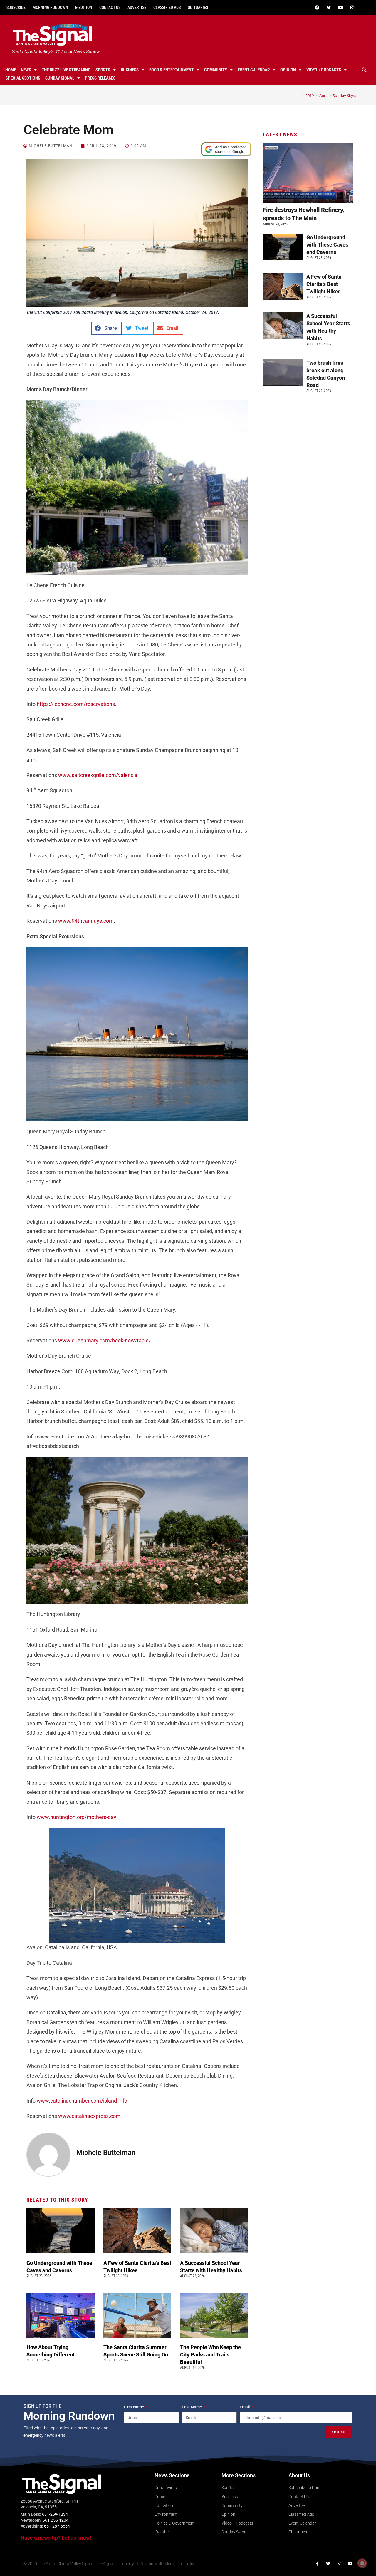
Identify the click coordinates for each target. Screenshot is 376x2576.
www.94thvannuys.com (86, 921)
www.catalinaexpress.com (89, 2116)
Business (130, 70)
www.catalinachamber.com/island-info (82, 2101)
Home (11, 70)
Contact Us (110, 7)
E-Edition (84, 7)
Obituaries (198, 7)
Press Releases (100, 78)
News (26, 70)
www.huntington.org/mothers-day (77, 1817)
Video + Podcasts (324, 70)
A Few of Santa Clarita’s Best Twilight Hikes (324, 284)
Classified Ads (167, 7)
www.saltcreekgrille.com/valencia (98, 775)
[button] (364, 70)
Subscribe (16, 7)
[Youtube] (340, 7)
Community (216, 70)
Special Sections (23, 78)
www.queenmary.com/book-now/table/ (104, 1340)
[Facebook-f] (317, 2564)
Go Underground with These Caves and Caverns (327, 245)
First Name (134, 2407)
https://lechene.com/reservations (76, 704)
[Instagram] (352, 7)
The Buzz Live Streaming (66, 70)
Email (245, 2407)
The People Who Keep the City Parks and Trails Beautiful (210, 2355)
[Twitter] (329, 7)
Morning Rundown (50, 7)
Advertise (137, 7)
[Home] (298, 96)
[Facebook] (317, 7)
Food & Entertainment (171, 70)
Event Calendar (254, 70)
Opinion (288, 70)
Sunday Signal (60, 78)
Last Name (192, 2407)
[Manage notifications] (362, 2563)
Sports (103, 70)
